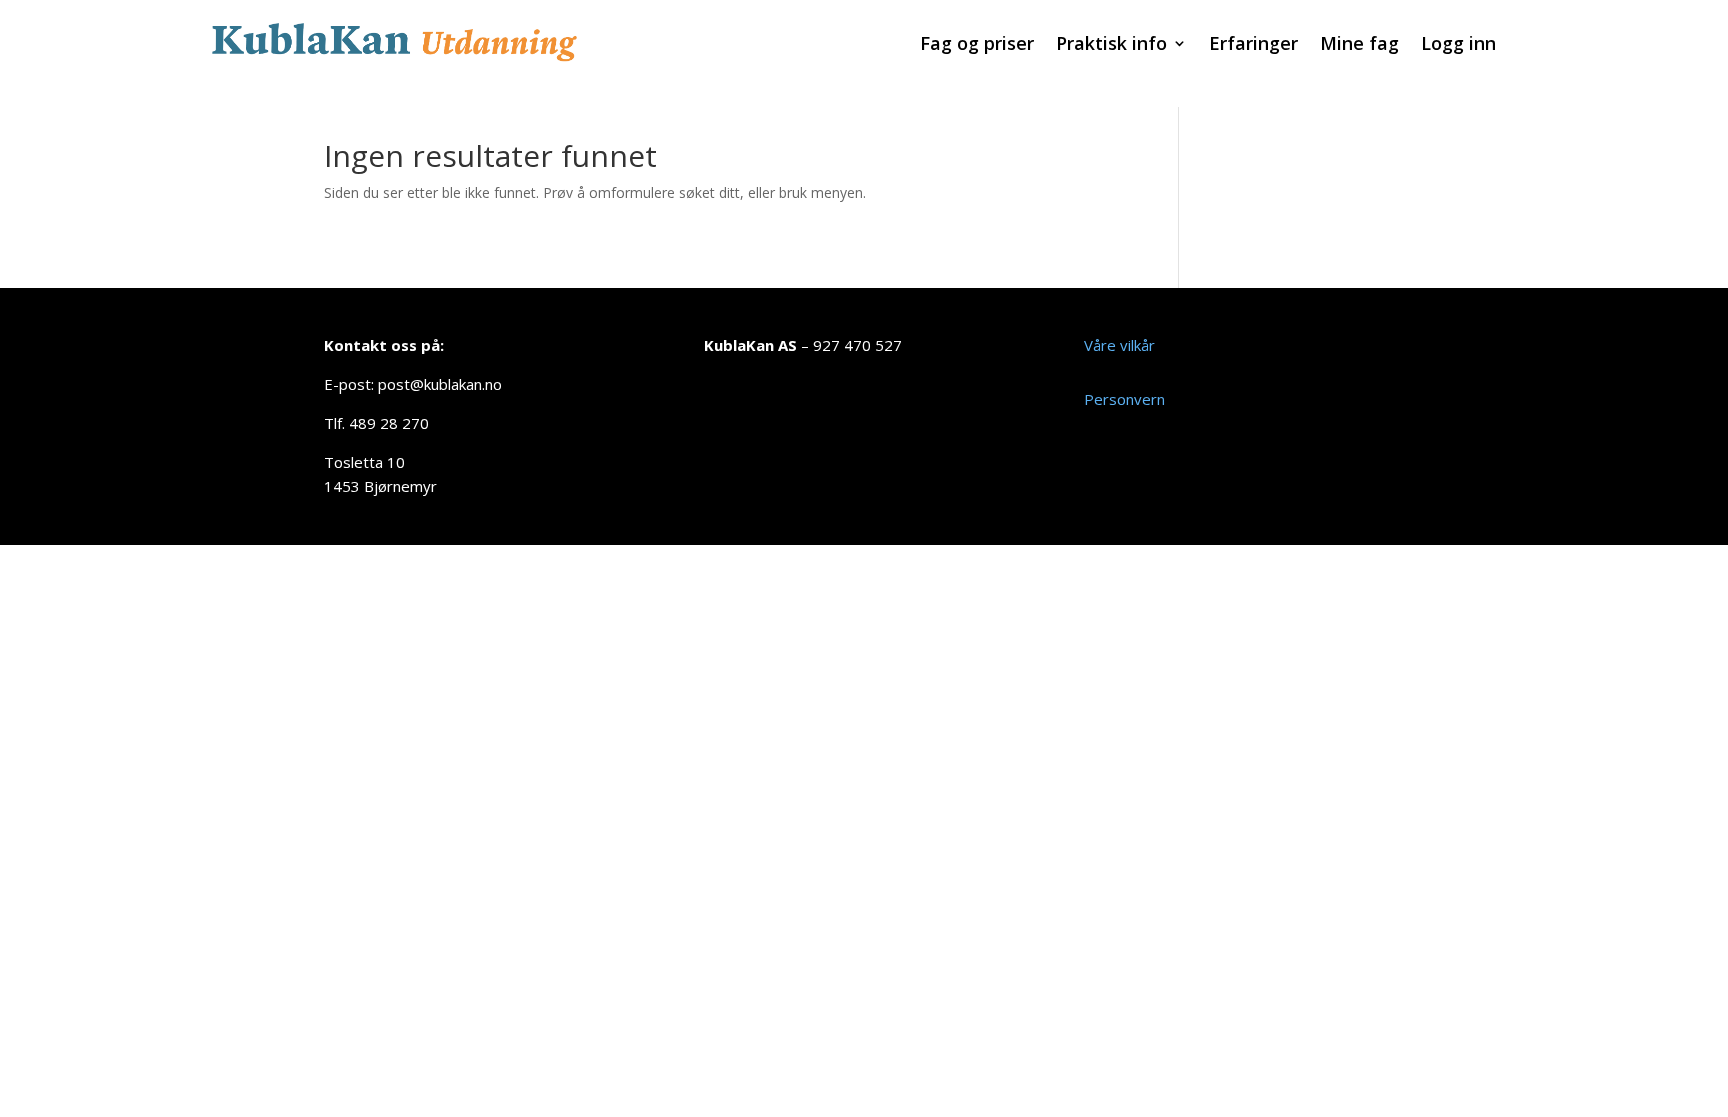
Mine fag (1359, 45)
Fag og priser (977, 45)
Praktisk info (1111, 45)
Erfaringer (1253, 45)
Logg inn (1458, 45)
